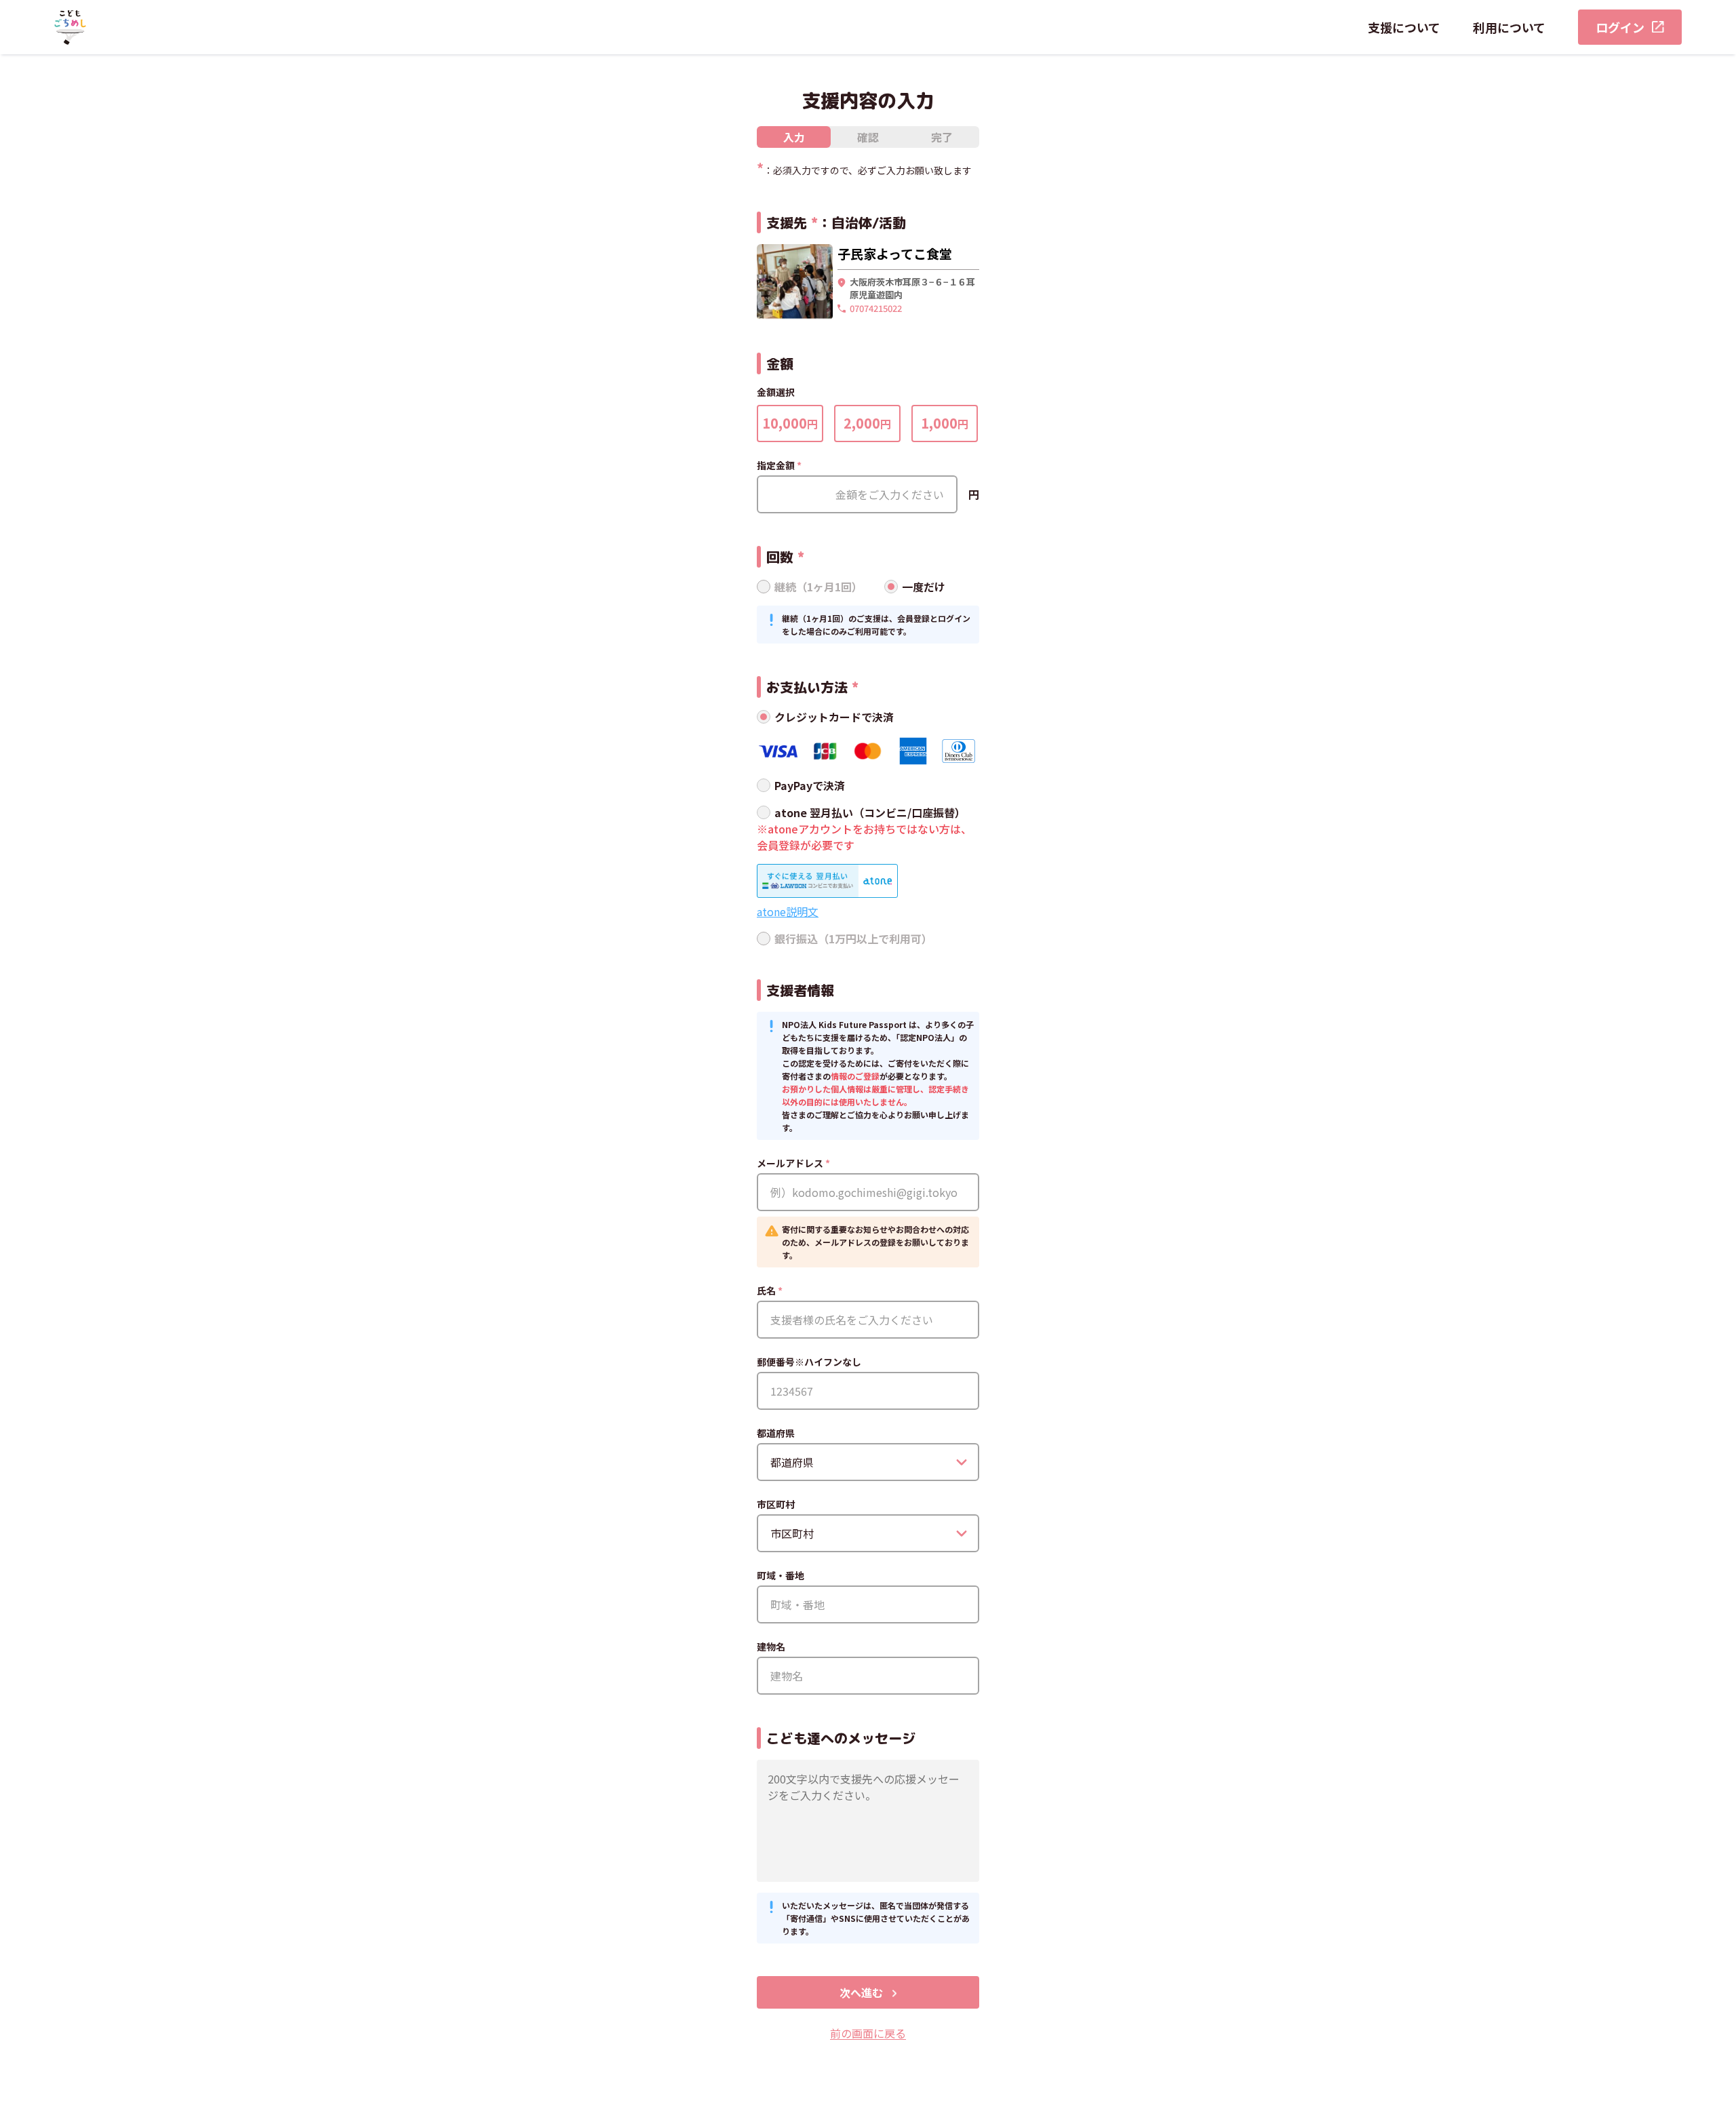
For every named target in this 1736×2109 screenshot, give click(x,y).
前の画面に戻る (868, 2033)
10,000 (790, 423)
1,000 (945, 423)
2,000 (867, 423)
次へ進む (861, 1992)
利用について (1509, 27)
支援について (1404, 27)
